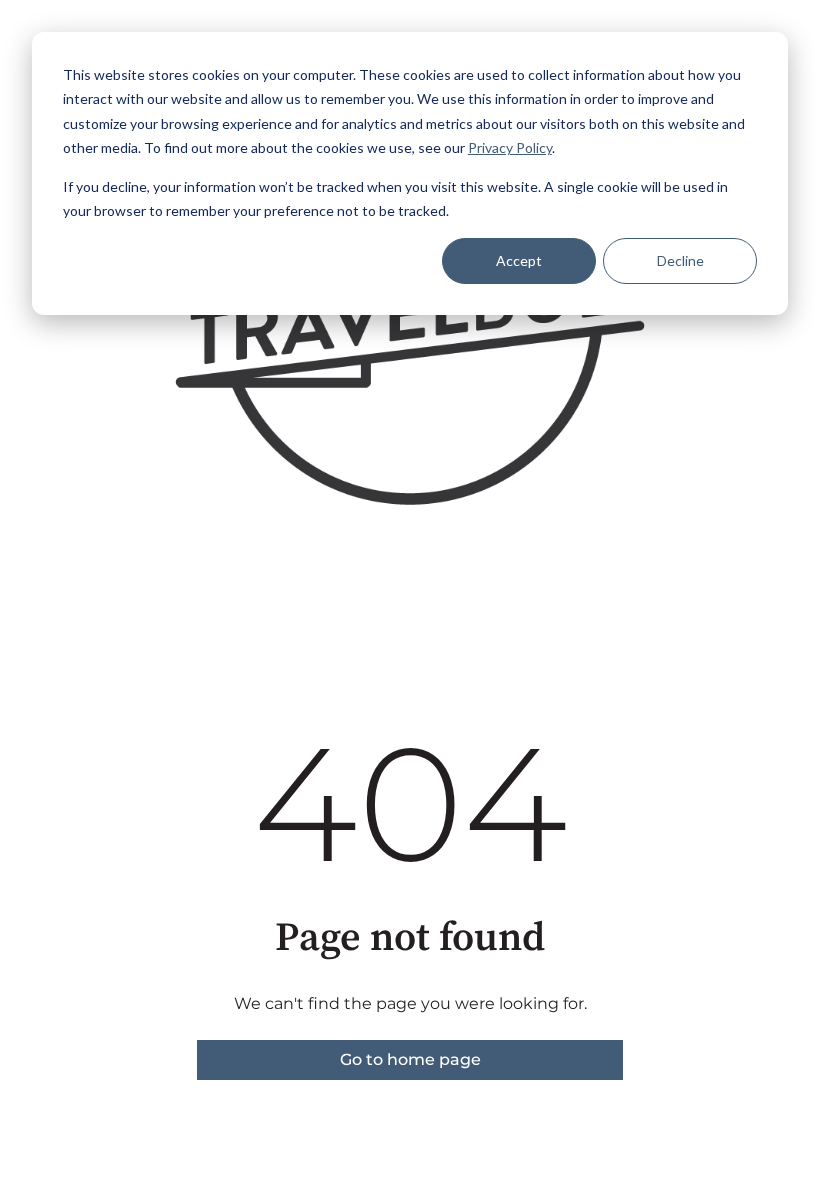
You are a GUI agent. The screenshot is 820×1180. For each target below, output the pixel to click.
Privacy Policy (510, 147)
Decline (680, 260)
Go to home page (410, 1059)
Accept (519, 260)
